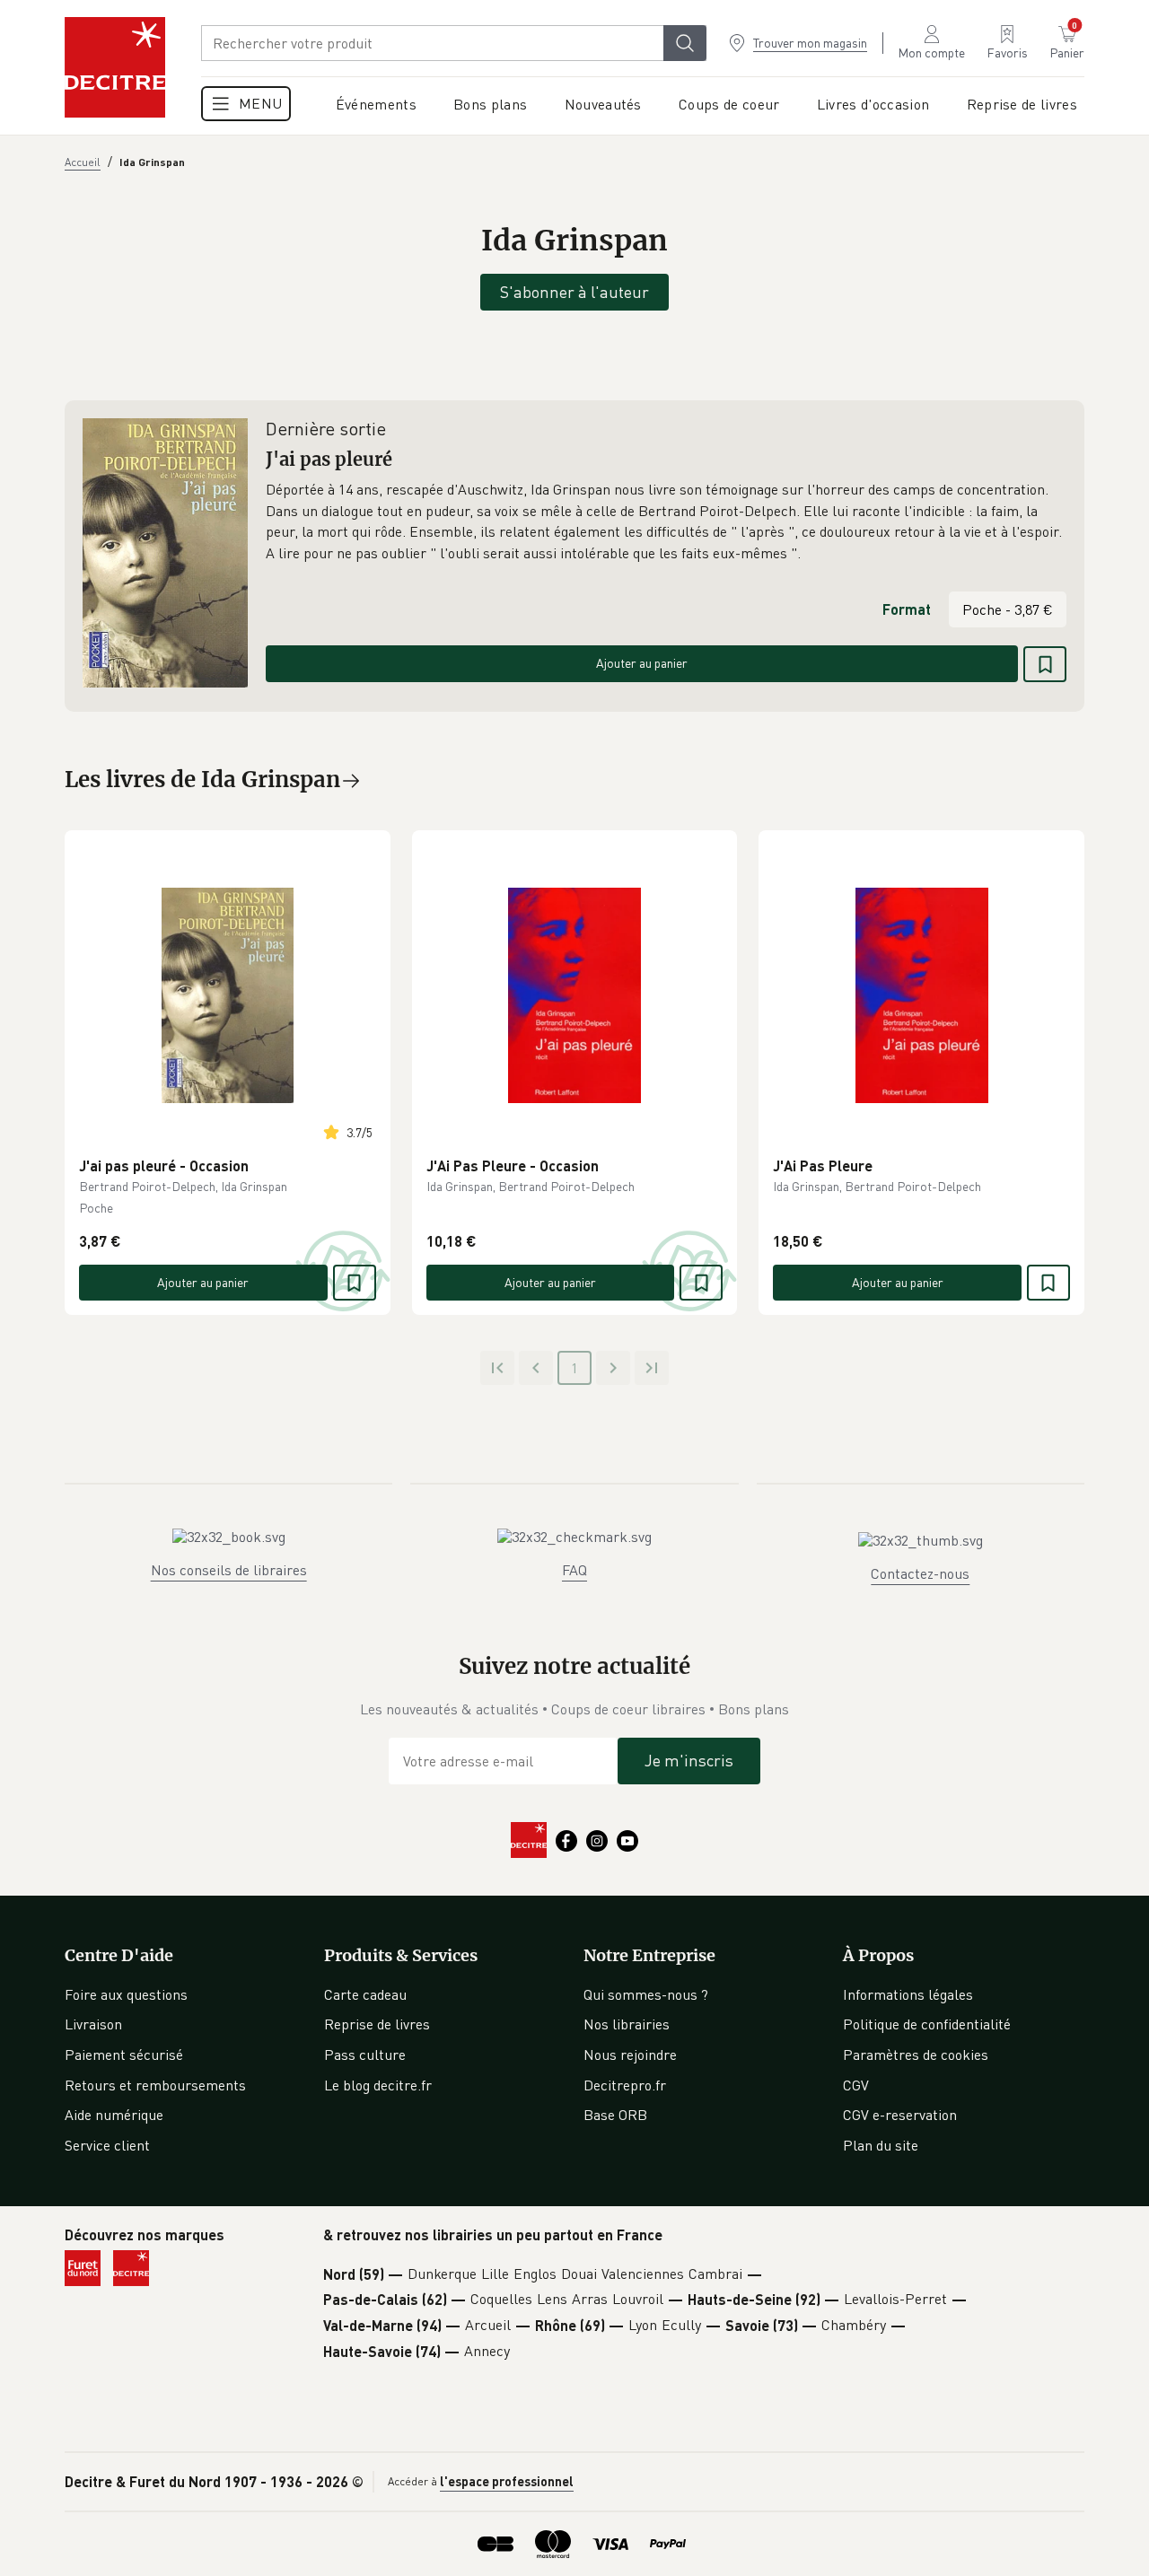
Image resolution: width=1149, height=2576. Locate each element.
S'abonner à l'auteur (574, 292)
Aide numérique (114, 2115)
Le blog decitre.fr (378, 2085)
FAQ (574, 1570)
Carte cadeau (365, 1994)
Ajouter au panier (642, 663)
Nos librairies (627, 2024)
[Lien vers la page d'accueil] (115, 67)
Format (907, 609)
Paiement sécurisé (124, 2055)
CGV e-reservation (900, 2115)
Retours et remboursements (155, 2085)
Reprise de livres (377, 2024)
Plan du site (881, 2145)
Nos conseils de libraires (229, 1570)
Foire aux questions (126, 1994)
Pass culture (365, 2055)
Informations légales (908, 1994)
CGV (856, 2085)
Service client (107, 2145)
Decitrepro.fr (625, 2085)
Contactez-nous (920, 1573)
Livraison (93, 2024)
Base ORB (615, 2115)
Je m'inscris (689, 1760)
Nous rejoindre (630, 2055)
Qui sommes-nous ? (646, 1994)
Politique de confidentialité (927, 2024)
